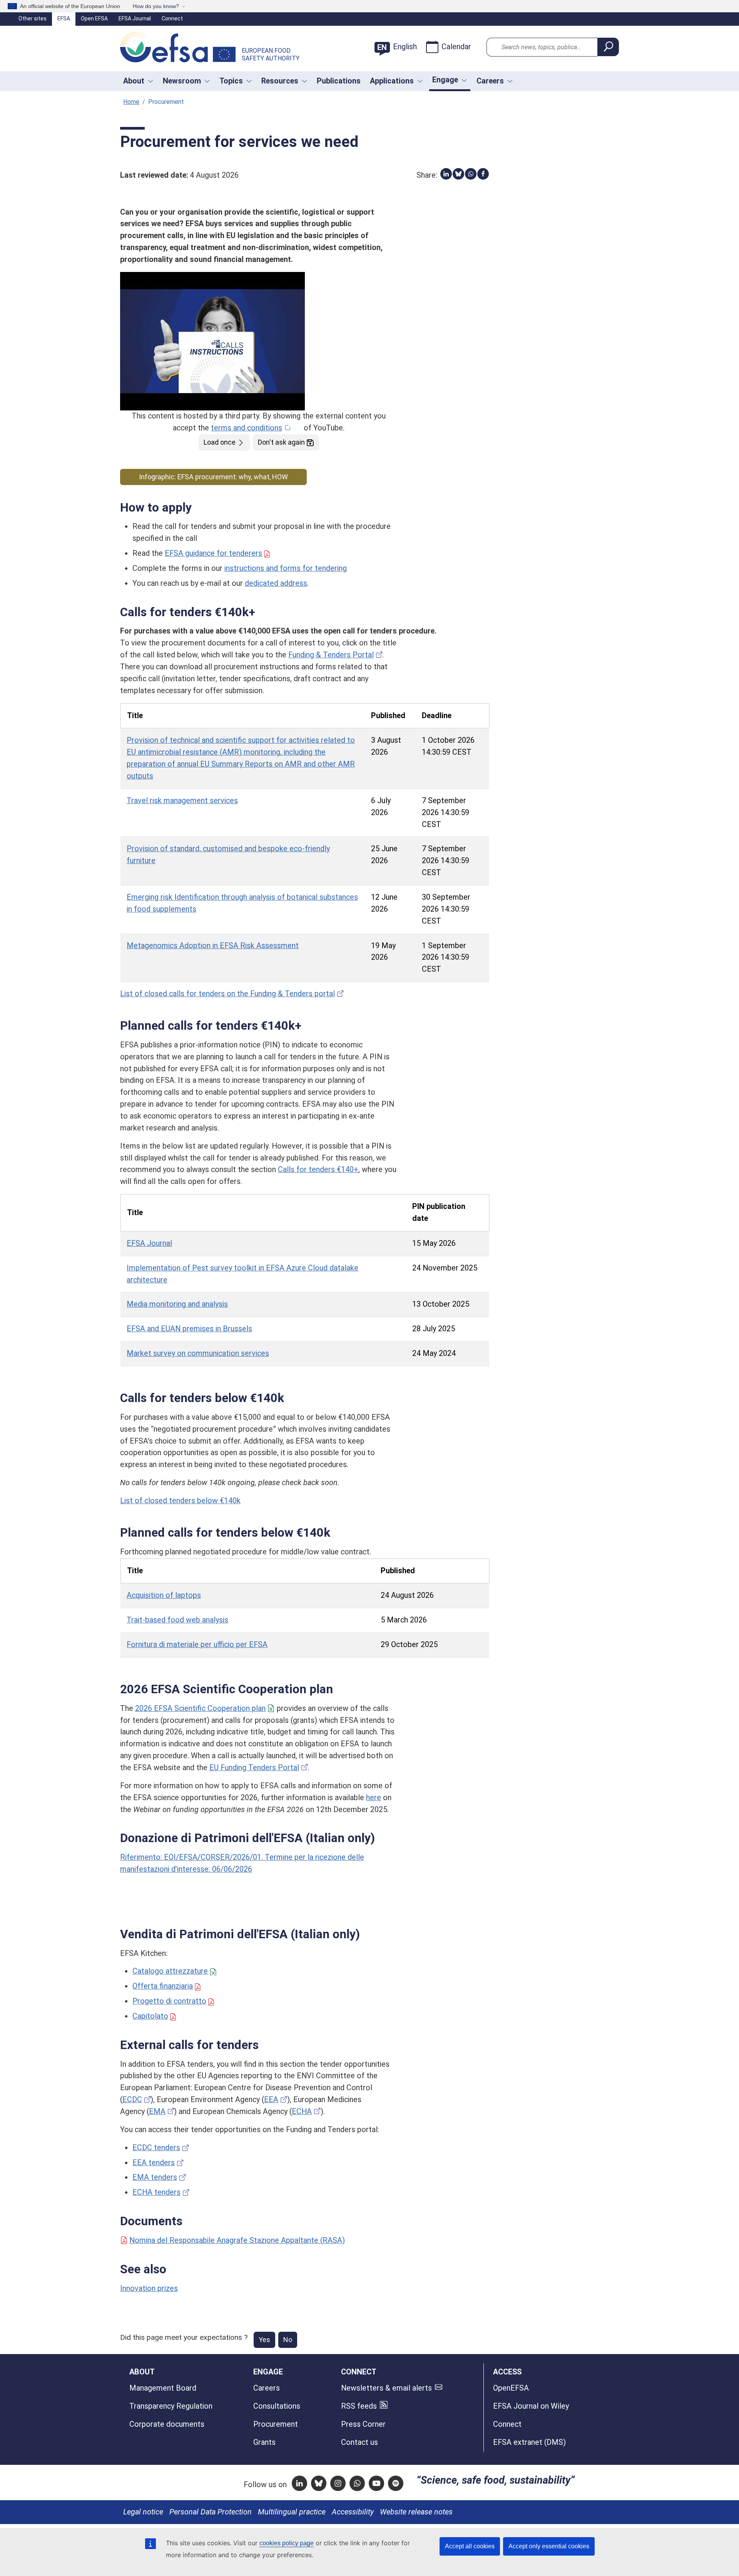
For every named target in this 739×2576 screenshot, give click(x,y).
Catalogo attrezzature (170, 1971)
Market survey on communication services (198, 1353)
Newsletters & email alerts (386, 2388)
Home (131, 102)
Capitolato (150, 2016)
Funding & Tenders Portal (331, 655)
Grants (264, 2442)
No (288, 2340)
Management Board (163, 2388)
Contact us (359, 2442)
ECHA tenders (156, 2192)
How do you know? (156, 6)
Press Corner (363, 2424)
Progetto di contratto (169, 2001)
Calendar (456, 47)
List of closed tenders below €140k (180, 1501)
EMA (157, 2112)
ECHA (302, 2112)
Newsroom (182, 81)
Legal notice (143, 2512)
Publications (339, 81)
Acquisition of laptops (164, 1595)
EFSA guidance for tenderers (213, 553)
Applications (392, 81)
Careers (267, 2388)
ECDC (132, 2100)
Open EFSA (94, 18)
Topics (231, 81)
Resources (280, 81)
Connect (172, 18)
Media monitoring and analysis (177, 1304)
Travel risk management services (182, 801)
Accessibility (353, 2512)
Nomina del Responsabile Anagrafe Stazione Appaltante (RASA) (237, 2240)
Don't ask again (281, 442)
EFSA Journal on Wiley (531, 2406)
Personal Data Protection (211, 2512)
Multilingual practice (292, 2512)
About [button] (134, 81)
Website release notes (416, 2512)
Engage (445, 80)
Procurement (276, 2424)
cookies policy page (287, 2543)
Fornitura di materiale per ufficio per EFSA (197, 1645)
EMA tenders (155, 2177)
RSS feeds (359, 2406)
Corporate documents (167, 2424)
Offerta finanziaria (163, 1986)
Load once (220, 442)
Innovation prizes (149, 2288)
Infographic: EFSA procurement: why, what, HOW (213, 477)
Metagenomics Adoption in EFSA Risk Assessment (213, 946)
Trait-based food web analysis (177, 1620)
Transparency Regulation (171, 2406)
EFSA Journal (135, 18)
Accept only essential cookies (549, 2546)
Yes (264, 2340)
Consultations (277, 2406)
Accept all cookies (470, 2546)
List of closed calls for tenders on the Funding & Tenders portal (227, 994)
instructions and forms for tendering (286, 568)
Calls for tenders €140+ (318, 1170)
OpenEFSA (511, 2388)
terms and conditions (247, 428)
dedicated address (276, 583)
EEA (271, 2100)
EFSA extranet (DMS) (529, 2442)
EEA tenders (154, 2163)
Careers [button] (490, 81)
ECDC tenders (156, 2148)
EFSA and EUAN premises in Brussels (189, 1329)
